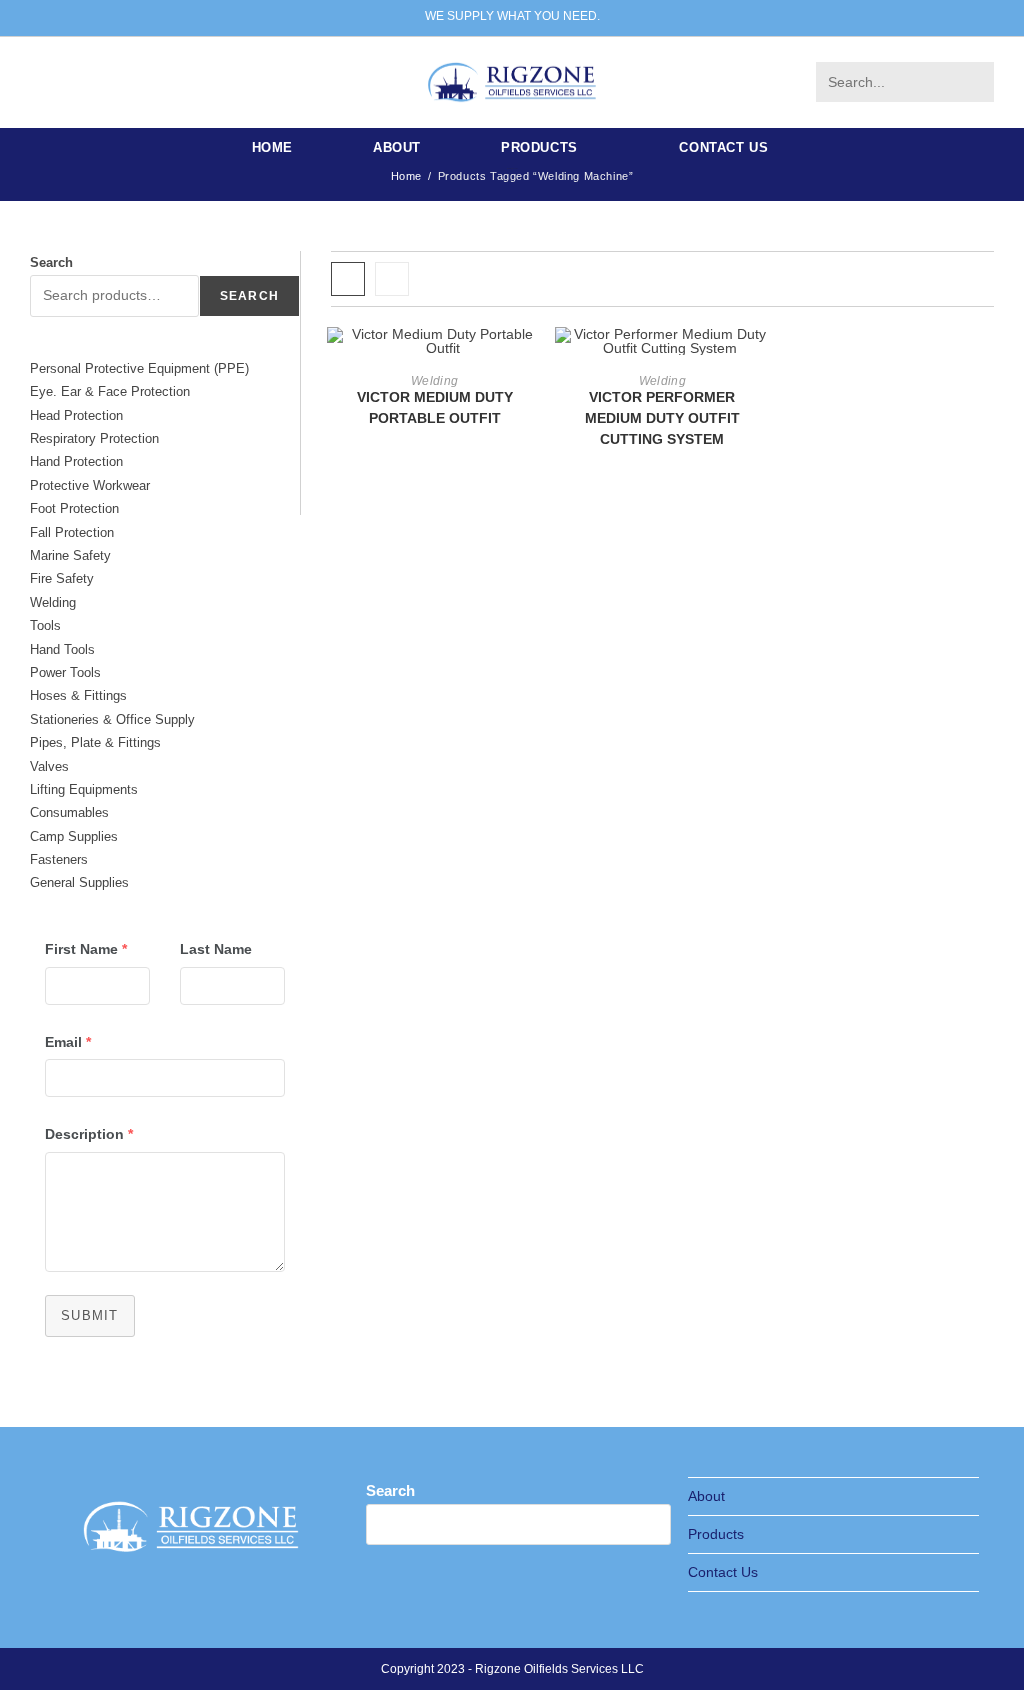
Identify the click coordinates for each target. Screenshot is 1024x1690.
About (706, 1496)
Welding (434, 381)
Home (406, 176)
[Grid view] (348, 279)
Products (716, 1534)
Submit (90, 1315)
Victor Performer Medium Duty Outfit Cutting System (662, 418)
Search (51, 262)
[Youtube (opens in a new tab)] (135, 81)
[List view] (392, 279)
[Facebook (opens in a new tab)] (45, 81)
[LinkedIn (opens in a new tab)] (105, 81)
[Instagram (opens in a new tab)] (75, 81)
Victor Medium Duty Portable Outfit (435, 407)
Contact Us (723, 1572)
